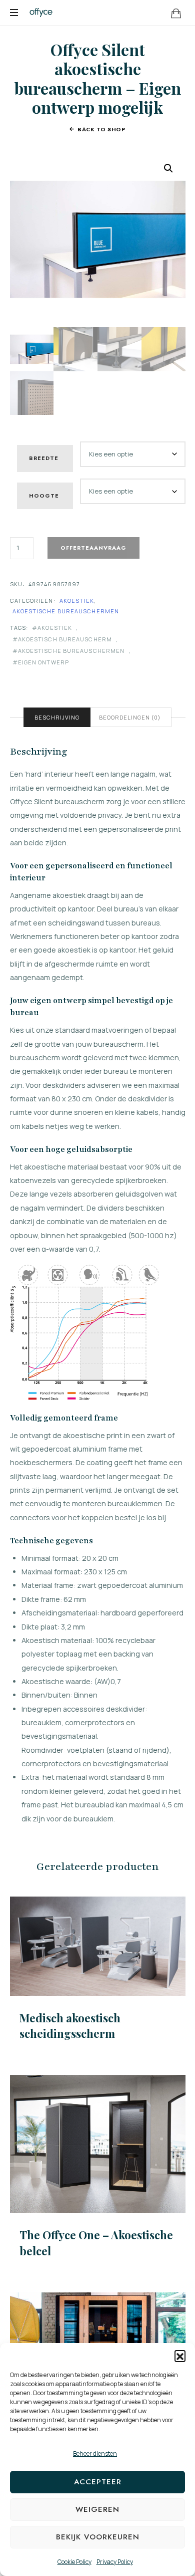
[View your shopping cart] (176, 13)
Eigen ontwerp (43, 662)
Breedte (44, 458)
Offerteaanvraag (93, 548)
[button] (180, 2356)
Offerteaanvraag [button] (97, 2144)
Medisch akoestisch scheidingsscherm (70, 2026)
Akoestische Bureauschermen (71, 651)
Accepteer (98, 2482)
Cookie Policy (74, 2562)
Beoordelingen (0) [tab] (130, 717)
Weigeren (97, 2509)
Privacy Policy (115, 2562)
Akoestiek (77, 601)
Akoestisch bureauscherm (65, 639)
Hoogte (44, 496)
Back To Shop (101, 129)
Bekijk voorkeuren (98, 2537)
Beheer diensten (95, 2453)
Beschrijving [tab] (57, 717)
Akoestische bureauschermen (66, 611)
